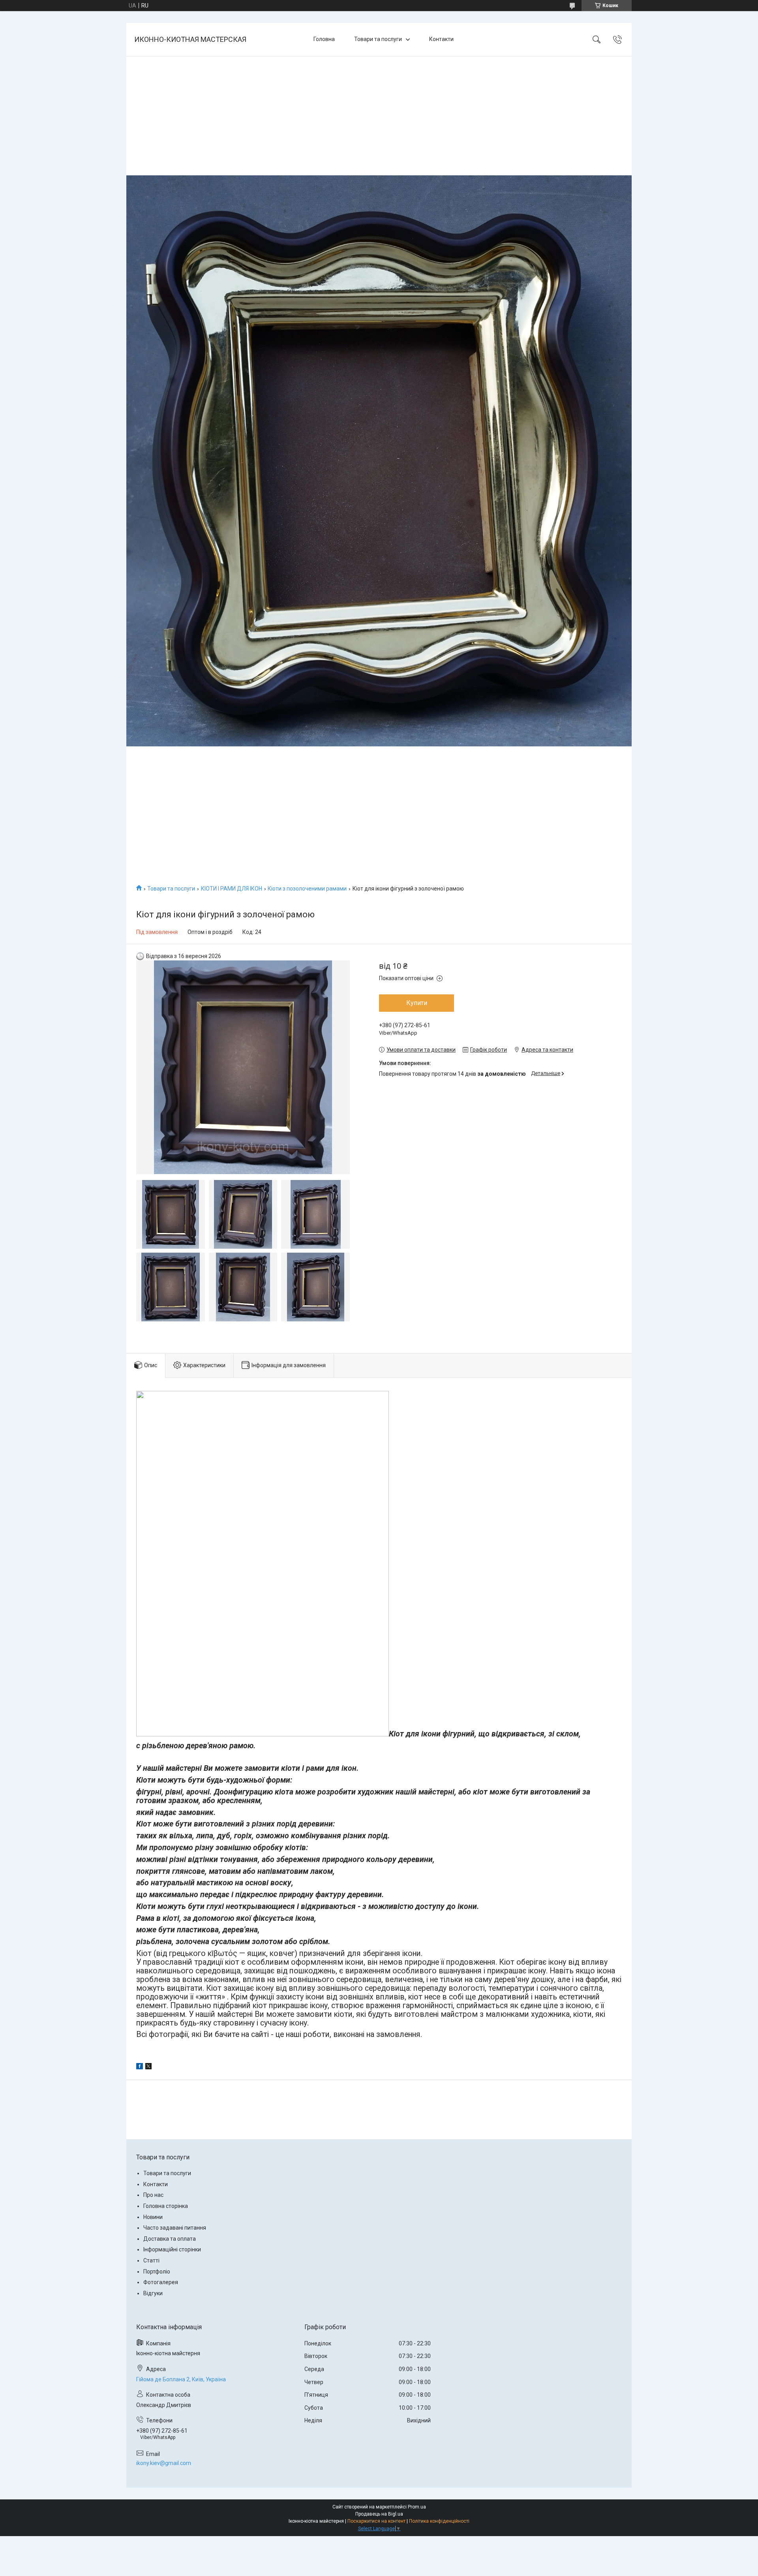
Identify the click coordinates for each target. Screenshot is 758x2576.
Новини (153, 2217)
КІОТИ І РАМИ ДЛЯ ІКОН (232, 889)
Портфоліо (157, 2272)
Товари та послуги (378, 39)
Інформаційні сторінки (172, 2249)
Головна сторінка (166, 2206)
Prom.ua (417, 2507)
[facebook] (140, 2067)
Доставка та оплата (170, 2239)
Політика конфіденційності (439, 2521)
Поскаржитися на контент (376, 2521)
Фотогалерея (161, 2282)
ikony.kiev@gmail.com (164, 2463)
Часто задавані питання (175, 2228)
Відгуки (153, 2293)
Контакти (441, 39)
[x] (148, 2067)
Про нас (153, 2195)
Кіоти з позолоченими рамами (307, 889)
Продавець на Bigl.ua (379, 2514)
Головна (324, 39)
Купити (417, 1003)
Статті (151, 2260)
